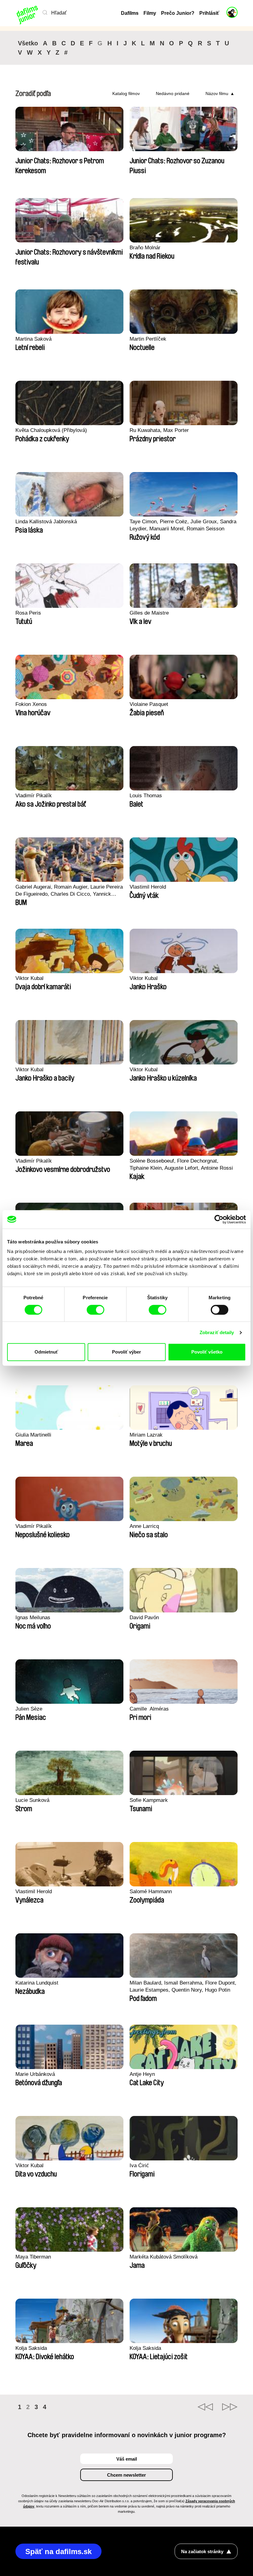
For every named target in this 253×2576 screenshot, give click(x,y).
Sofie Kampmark (149, 1800)
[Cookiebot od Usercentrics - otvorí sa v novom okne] (219, 1219)
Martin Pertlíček (148, 339)
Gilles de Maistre (149, 613)
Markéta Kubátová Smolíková (164, 2257)
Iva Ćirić (139, 2165)
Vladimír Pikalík (34, 796)
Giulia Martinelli (33, 1435)
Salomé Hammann (151, 1892)
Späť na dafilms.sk (58, 2551)
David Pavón (144, 1618)
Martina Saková (33, 339)
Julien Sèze (29, 1709)
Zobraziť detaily (217, 1332)
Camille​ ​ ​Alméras (149, 1709)
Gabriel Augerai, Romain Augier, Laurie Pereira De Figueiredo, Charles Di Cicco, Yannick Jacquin (69, 891)
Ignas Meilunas (33, 1618)
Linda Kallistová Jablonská (46, 522)
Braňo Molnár (145, 248)
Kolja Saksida (31, 2348)
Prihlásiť (209, 13)
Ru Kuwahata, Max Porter (159, 430)
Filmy (150, 13)
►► (230, 2407)
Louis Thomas (146, 796)
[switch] (95, 1310)
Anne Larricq (144, 1526)
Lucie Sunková (32, 1800)
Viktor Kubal (29, 978)
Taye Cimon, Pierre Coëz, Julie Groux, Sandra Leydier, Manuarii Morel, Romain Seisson (183, 525)
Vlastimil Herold (148, 887)
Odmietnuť (46, 1352)
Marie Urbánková (35, 2074)
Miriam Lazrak (146, 1435)
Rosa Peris (28, 613)
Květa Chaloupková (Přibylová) (51, 430)
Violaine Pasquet (149, 704)
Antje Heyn (142, 2074)
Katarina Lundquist (37, 1983)
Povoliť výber (126, 1352)
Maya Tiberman (33, 2257)
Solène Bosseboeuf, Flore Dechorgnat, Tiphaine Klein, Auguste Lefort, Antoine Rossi (181, 1164)
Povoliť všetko (207, 1352)
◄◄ (205, 2407)
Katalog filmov (126, 93)
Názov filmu (217, 93)
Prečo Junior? (178, 13)
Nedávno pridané (173, 93)
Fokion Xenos (31, 704)
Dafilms (130, 13)
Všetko (28, 43)
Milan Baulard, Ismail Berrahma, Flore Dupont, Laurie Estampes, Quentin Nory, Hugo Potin (183, 1986)
